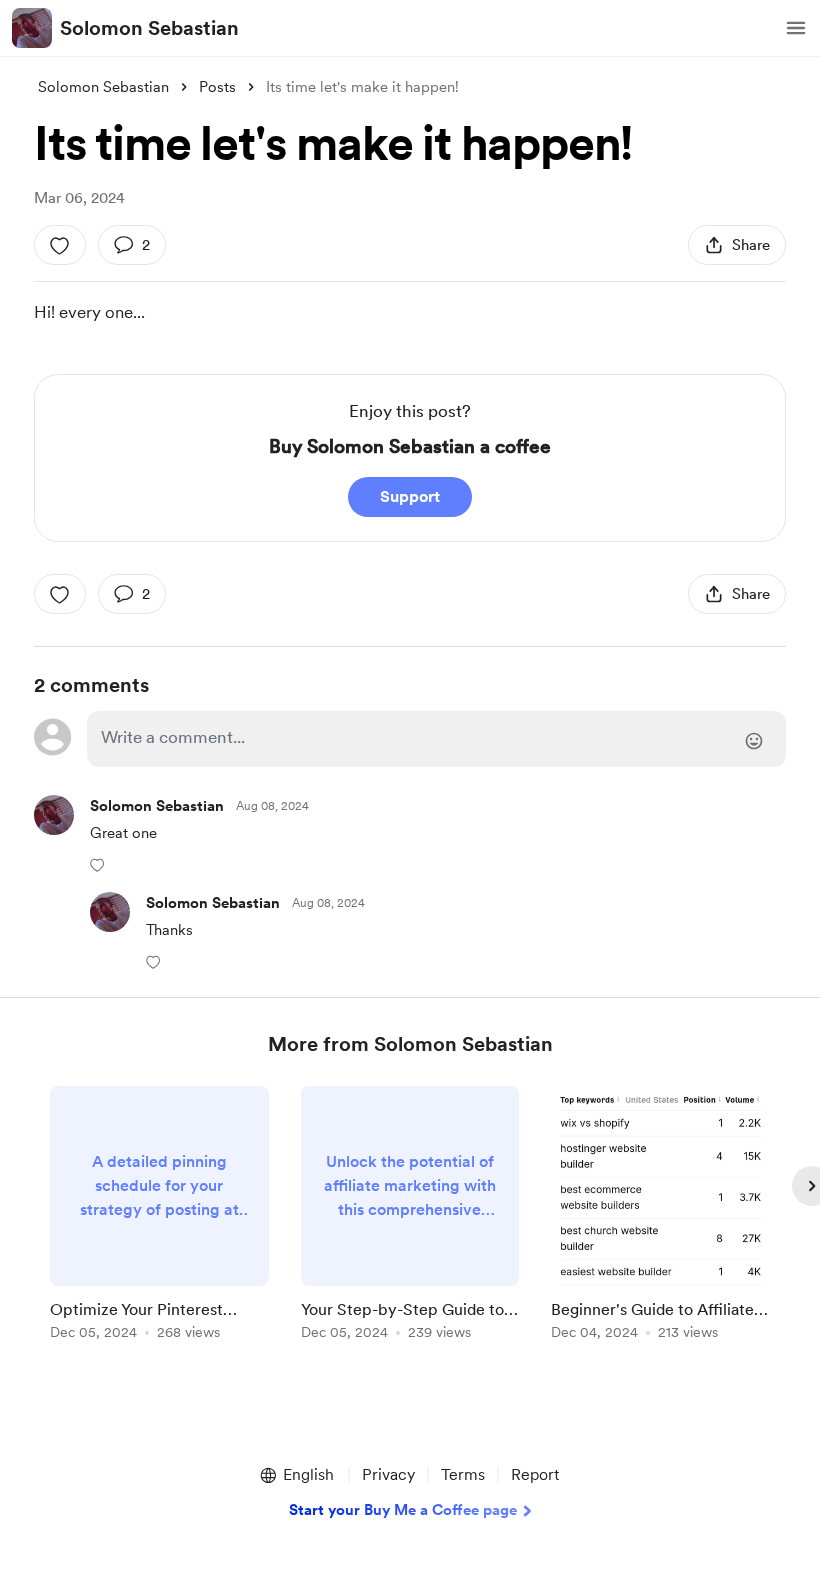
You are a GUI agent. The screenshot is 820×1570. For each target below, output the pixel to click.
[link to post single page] (159, 1216)
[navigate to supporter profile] (157, 806)
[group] (159, 1216)
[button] (796, 28)
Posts (217, 87)
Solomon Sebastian (149, 28)
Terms (463, 1474)
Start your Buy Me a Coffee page (403, 1510)
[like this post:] (60, 245)
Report (535, 1474)
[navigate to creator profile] (32, 28)
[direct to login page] (436, 739)
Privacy (388, 1474)
